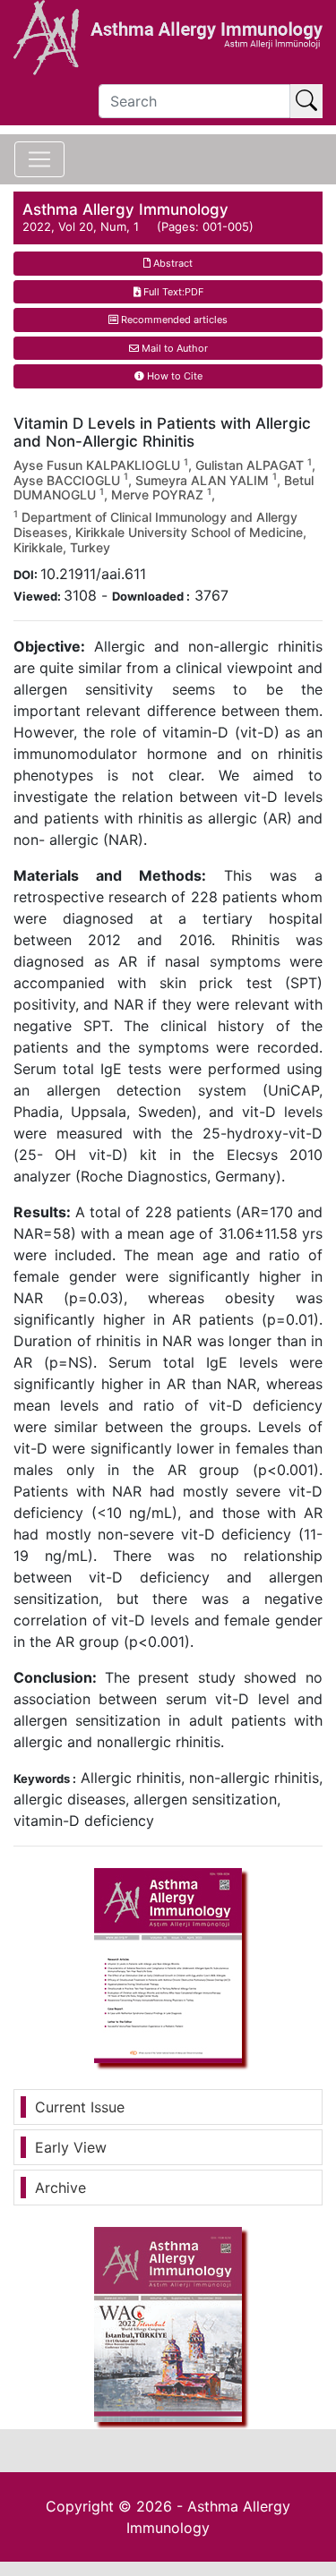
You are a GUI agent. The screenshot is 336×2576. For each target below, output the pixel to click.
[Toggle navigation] (39, 159)
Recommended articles (173, 320)
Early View (71, 2147)
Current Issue (80, 2107)
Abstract (172, 263)
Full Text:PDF (172, 292)
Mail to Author (173, 348)
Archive (60, 2188)
